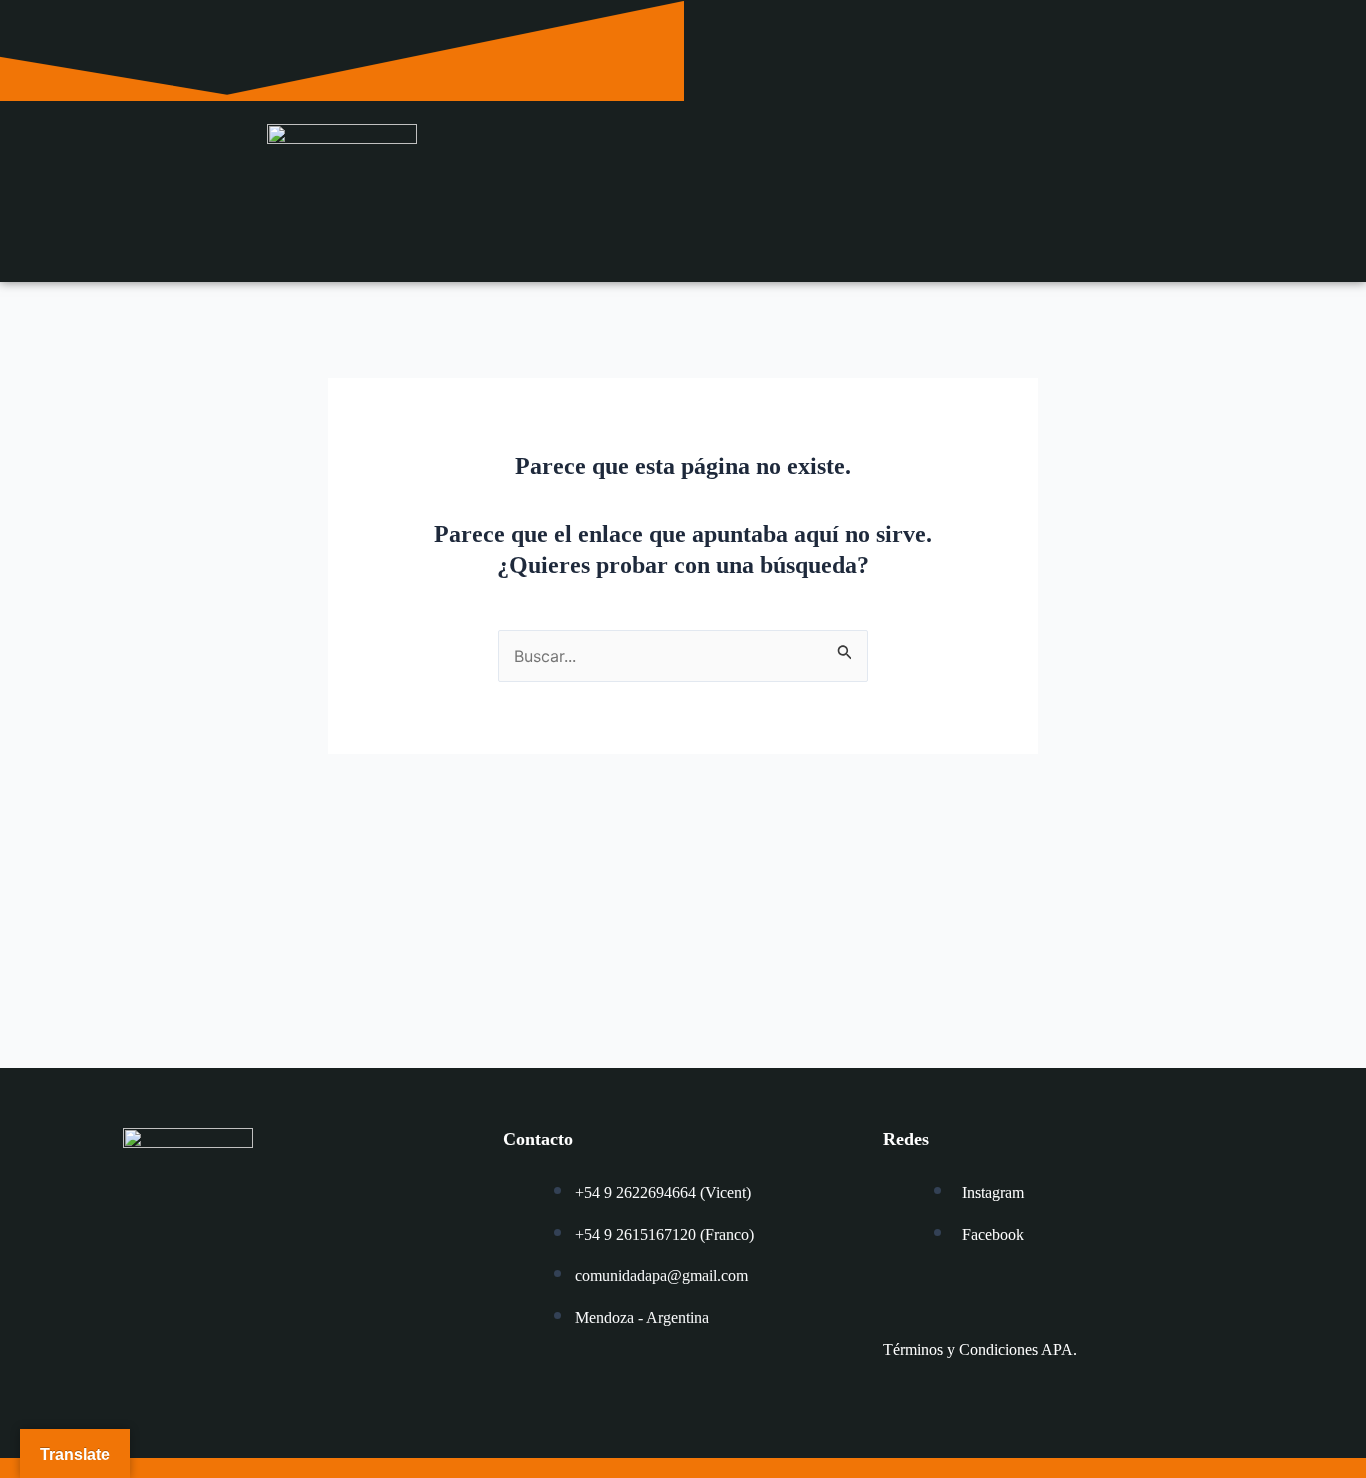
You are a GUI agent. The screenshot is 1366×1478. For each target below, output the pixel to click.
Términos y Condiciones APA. (980, 1349)
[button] (1024, 183)
